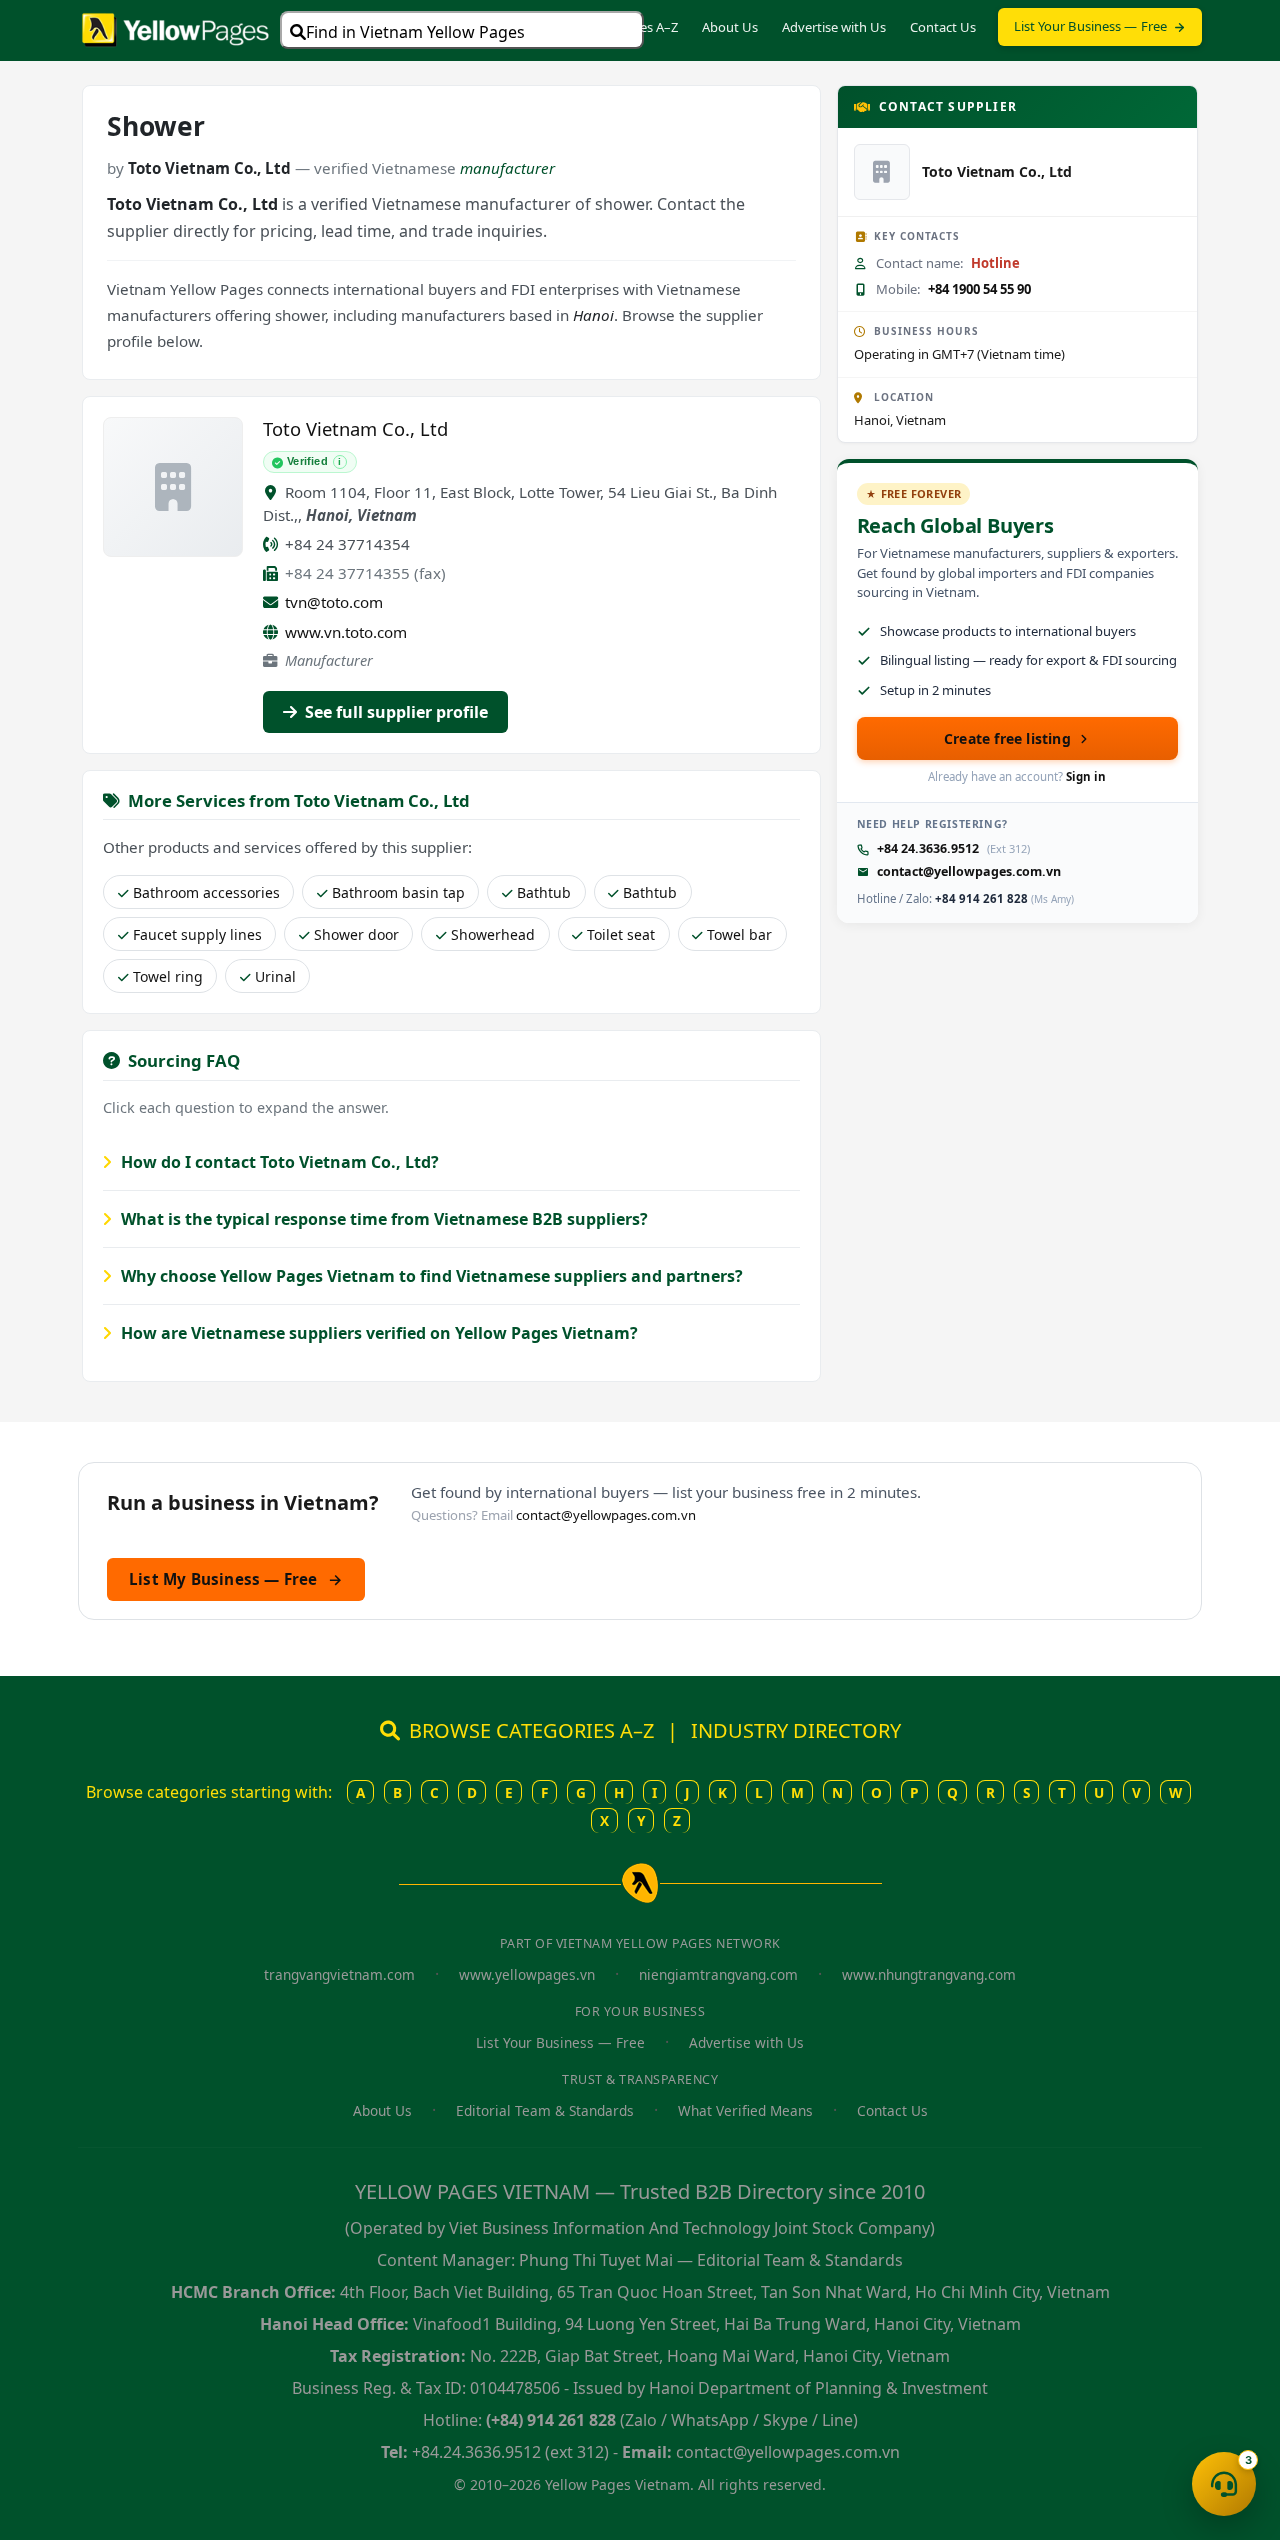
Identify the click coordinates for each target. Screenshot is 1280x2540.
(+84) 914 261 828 (551, 2420)
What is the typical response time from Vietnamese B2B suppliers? (382, 1219)
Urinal (275, 976)
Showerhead (493, 934)
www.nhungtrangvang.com (929, 1974)
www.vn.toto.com (346, 632)
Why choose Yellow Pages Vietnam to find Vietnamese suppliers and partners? (430, 1276)
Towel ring (168, 976)
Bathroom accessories (206, 892)
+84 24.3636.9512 (928, 848)
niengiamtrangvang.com (718, 1974)
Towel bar (739, 934)
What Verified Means (745, 2110)
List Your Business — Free (1091, 26)
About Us (730, 27)
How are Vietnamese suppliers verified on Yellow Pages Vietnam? (377, 1333)
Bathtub (544, 892)
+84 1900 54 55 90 (979, 289)
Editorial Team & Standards (545, 2110)
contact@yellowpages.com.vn (969, 871)
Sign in (1086, 776)
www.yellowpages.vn (527, 1974)
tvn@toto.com (334, 602)
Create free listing (1007, 738)
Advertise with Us (834, 27)
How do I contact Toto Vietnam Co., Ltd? (278, 1162)
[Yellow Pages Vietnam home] (175, 28)
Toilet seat (621, 934)
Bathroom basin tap (398, 892)
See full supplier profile (394, 712)
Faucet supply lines (197, 934)
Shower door (356, 934)
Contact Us (943, 27)
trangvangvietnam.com (339, 1974)
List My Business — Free (236, 1579)
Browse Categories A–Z (610, 27)
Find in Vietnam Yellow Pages (415, 32)
